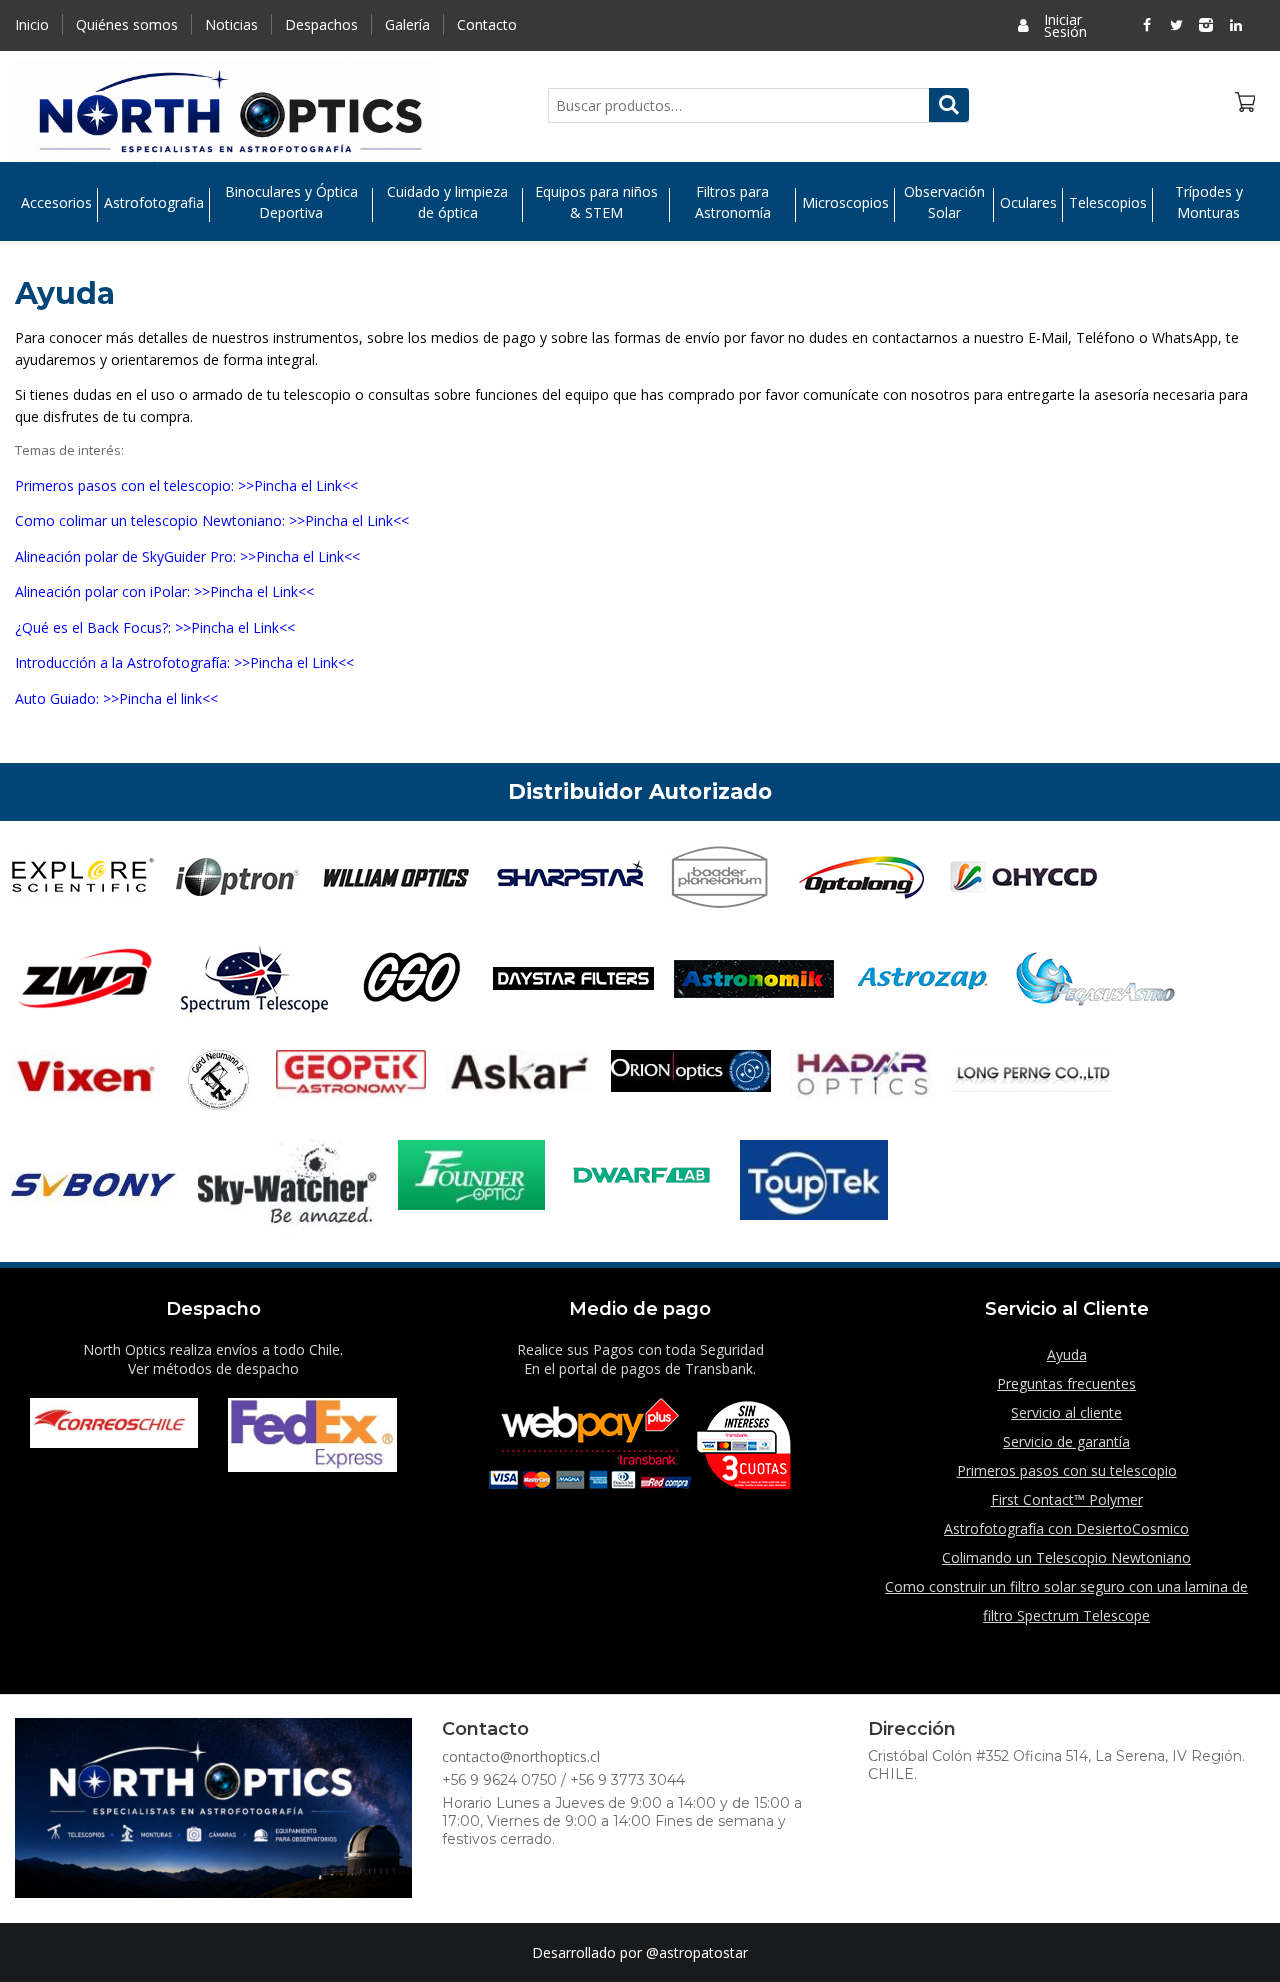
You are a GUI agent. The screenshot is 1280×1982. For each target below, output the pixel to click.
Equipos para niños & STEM (596, 202)
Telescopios (1108, 202)
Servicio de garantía (1066, 1441)
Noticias (231, 24)
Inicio (32, 24)
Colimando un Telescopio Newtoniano (1066, 1557)
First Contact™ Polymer (1067, 1499)
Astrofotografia (154, 202)
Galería (407, 24)
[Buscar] (949, 105)
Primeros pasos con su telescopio (1067, 1470)
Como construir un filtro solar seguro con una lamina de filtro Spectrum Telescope (1066, 1601)
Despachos (321, 24)
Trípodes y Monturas (1209, 202)
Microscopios (845, 202)
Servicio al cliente (1066, 1412)
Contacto (487, 24)
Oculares (1028, 202)
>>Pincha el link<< (160, 698)
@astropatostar (697, 1952)
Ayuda (1067, 1354)
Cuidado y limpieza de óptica (447, 202)
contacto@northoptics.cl (521, 1756)
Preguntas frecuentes (1066, 1383)
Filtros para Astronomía (733, 202)
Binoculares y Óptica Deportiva (291, 202)
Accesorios (56, 202)
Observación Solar (944, 202)
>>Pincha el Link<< (298, 485)
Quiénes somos (127, 24)
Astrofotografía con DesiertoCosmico (1066, 1528)
